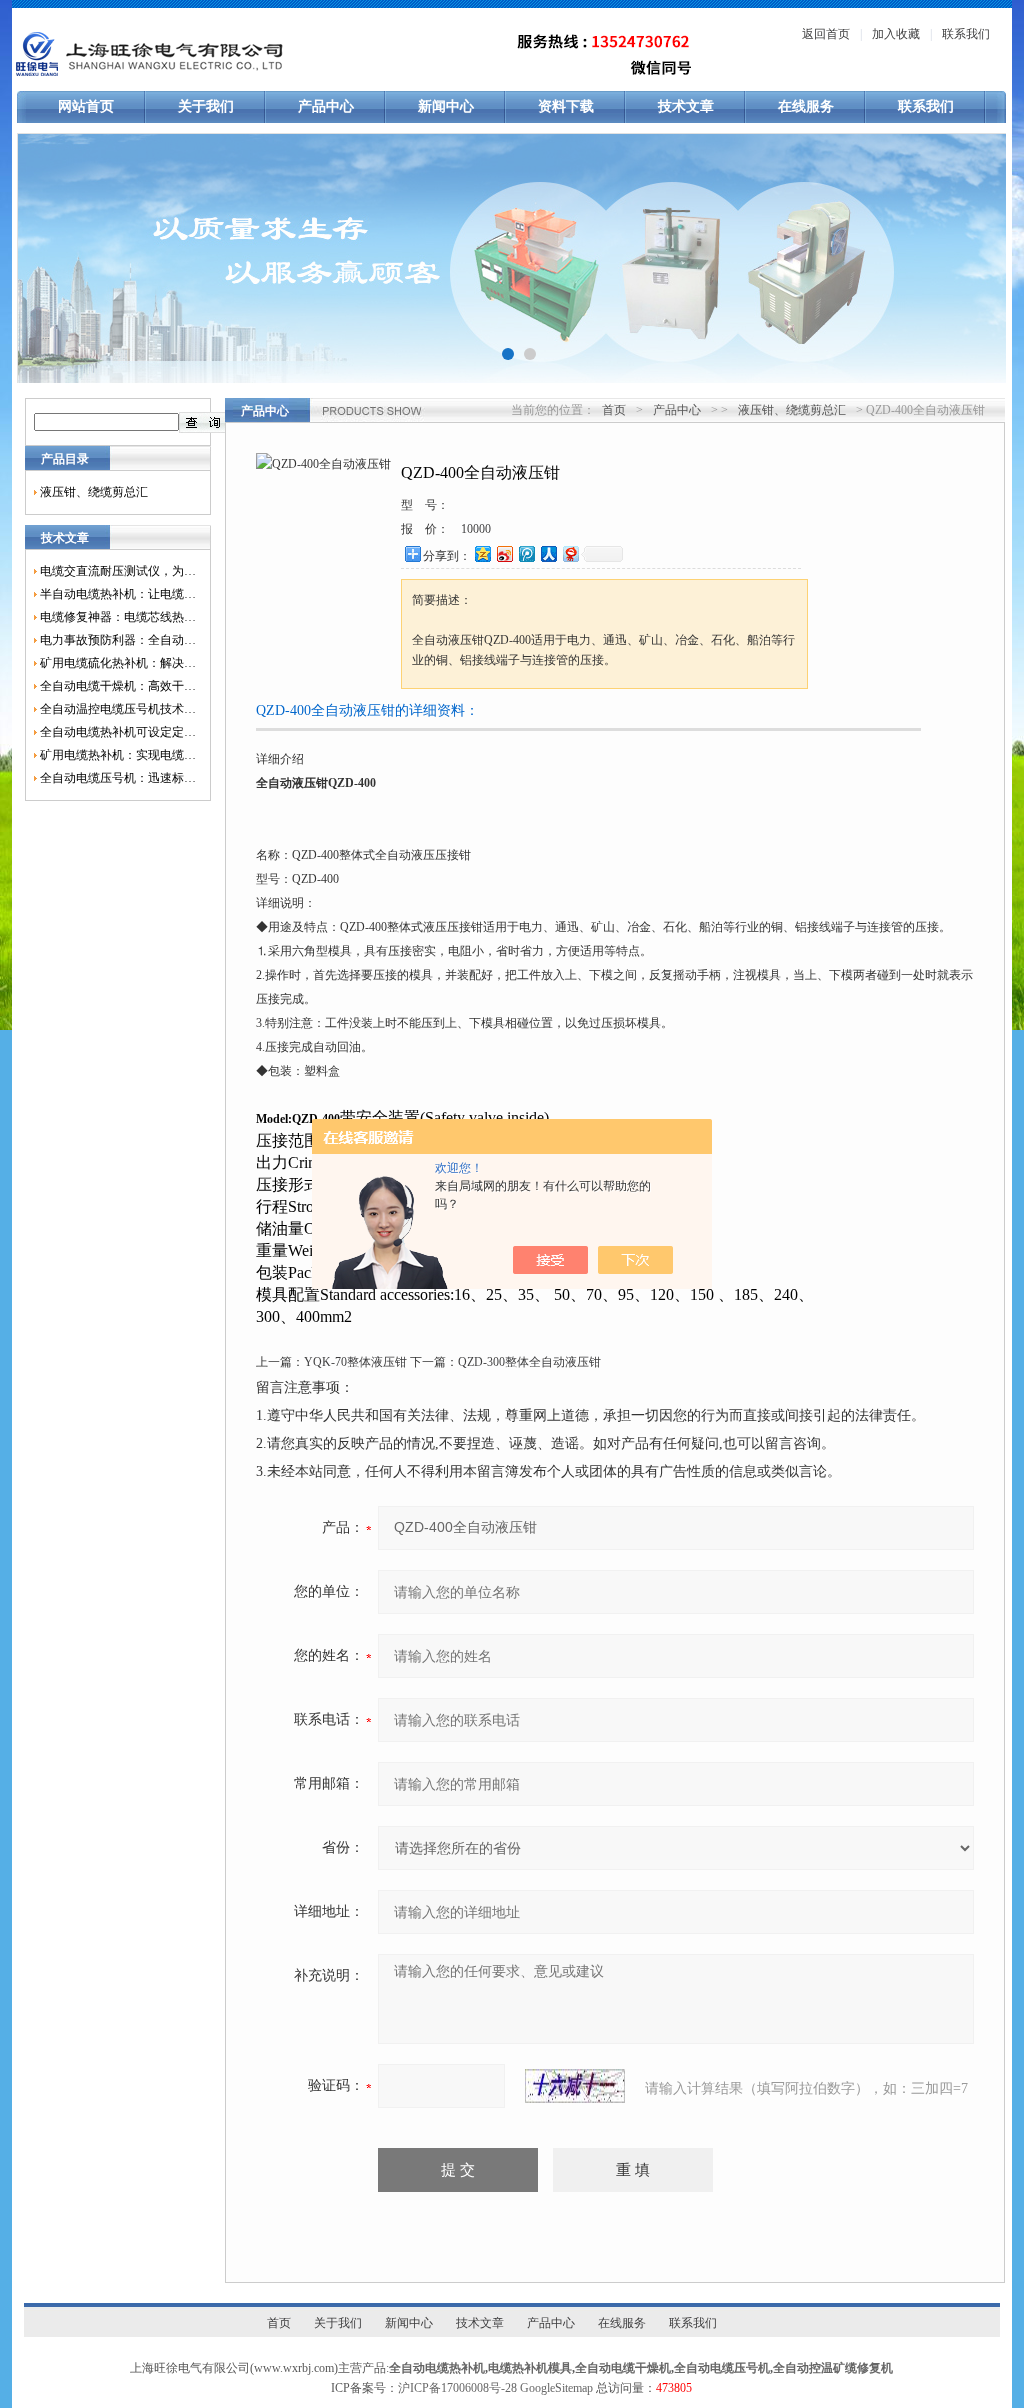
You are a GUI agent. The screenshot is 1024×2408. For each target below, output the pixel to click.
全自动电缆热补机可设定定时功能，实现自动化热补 (118, 732)
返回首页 (826, 34)
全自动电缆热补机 (437, 2368)
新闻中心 (446, 106)
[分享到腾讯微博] (526, 553)
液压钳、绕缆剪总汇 (94, 492)
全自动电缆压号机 (722, 2368)
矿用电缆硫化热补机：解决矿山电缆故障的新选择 (118, 663)
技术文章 (686, 106)
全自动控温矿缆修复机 (833, 2368)
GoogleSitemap (556, 2388)
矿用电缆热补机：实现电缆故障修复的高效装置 (118, 755)
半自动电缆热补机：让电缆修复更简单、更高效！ (118, 594)
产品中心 (326, 106)
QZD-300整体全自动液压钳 (529, 1362)
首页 (614, 410)
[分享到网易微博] (570, 553)
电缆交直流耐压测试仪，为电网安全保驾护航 (118, 571)
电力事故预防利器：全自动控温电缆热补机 (118, 640)
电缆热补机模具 (530, 2368)
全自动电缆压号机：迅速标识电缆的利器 (118, 778)
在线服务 (806, 106)
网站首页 (86, 106)
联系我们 (966, 34)
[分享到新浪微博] (504, 553)
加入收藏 (896, 34)
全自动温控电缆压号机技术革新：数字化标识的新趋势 (118, 709)
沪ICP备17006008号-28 (457, 2388)
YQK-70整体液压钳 (355, 1362)
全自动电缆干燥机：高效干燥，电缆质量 (118, 686)
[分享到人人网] (548, 553)
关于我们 (206, 106)
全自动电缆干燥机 (623, 2368)
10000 (476, 529)
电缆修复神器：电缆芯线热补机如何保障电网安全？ (118, 617)
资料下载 (566, 106)
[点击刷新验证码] (575, 2086)
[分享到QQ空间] (482, 553)
